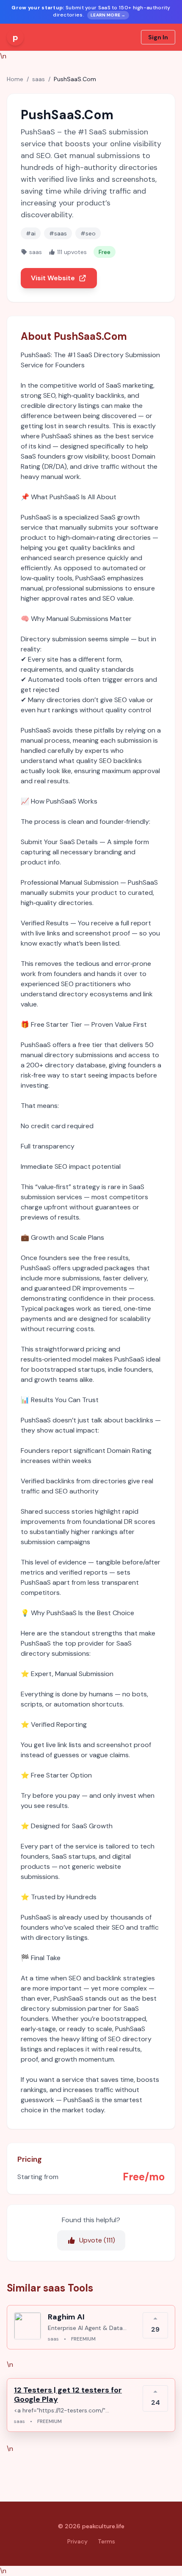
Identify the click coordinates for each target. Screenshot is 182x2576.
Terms (106, 2541)
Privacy (77, 2541)
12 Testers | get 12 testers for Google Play (68, 2395)
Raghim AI (66, 2317)
